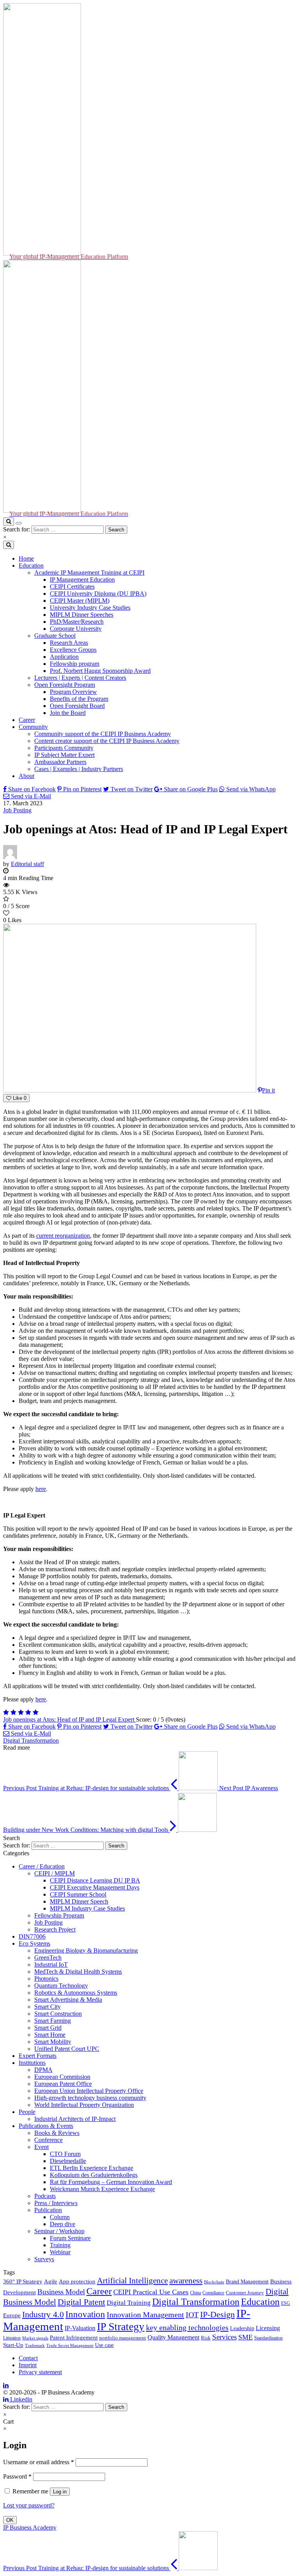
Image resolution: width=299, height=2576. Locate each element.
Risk (206, 2338)
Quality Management (173, 2337)
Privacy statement (40, 2372)
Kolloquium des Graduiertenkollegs (94, 2175)
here (41, 1489)
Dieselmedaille (68, 2161)
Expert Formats (38, 2056)
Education (260, 2302)
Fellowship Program (59, 1915)
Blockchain (214, 2282)
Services (224, 2337)
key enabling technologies (187, 2327)
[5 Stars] (36, 1712)
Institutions (32, 2063)
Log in (60, 2492)
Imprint (28, 2365)
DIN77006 (32, 1936)
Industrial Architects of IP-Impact (75, 2119)
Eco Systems (34, 1943)
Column (60, 2217)
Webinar (60, 2252)
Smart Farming (53, 2021)
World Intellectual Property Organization (84, 2105)
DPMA (43, 2070)
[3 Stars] (21, 1712)
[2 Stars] (13, 1712)
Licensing (268, 2328)
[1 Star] (6, 1712)
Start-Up (13, 2345)
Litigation (12, 2338)
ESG (286, 2303)
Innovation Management (145, 2315)
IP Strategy (121, 2327)
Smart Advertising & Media (68, 2000)
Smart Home (50, 2035)
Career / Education (42, 1866)
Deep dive (62, 2224)
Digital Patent (81, 2302)
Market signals (35, 2338)
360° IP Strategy (23, 2281)
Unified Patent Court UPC (67, 2049)
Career (99, 2291)
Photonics (46, 1979)
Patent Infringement (74, 2338)
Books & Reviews (57, 2133)
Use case (104, 2345)
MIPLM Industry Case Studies (87, 1908)
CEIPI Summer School (78, 1894)
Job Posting (17, 810)
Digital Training (129, 2303)
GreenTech (48, 1958)
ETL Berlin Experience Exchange (91, 2168)
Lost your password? (29, 2505)
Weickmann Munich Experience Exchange (102, 2189)
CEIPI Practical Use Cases (151, 2292)
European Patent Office (63, 2084)
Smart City (47, 2007)
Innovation (85, 2314)
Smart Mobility (53, 2042)
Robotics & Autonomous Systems (76, 1993)
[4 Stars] (28, 1712)
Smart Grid (48, 2028)
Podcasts (45, 2196)
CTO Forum (65, 2154)
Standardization (268, 2338)
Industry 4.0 (43, 2315)
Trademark (35, 2345)
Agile (51, 2281)
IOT (192, 2315)
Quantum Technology (61, 1986)
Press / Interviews (56, 2203)
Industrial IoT (51, 1965)
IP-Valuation (80, 2328)
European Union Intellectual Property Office (89, 2091)
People (27, 2112)
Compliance (213, 2293)
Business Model (61, 2292)
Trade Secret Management (70, 2345)
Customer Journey (245, 2293)
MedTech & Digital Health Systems (78, 1972)
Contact (28, 2358)
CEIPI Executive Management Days (95, 1887)
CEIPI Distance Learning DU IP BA (95, 1880)
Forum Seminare (70, 2238)
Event (41, 2147)
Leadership (242, 2328)
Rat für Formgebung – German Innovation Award (111, 2182)
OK (10, 2520)
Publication (48, 2210)
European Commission (62, 2077)
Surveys (44, 2259)
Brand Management (247, 2281)
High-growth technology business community (90, 2098)
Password (17, 2476)
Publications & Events (46, 2126)
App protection (77, 2281)
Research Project (55, 1929)
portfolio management (123, 2338)
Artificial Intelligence (132, 2281)
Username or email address (39, 2462)
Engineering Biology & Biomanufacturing (86, 1951)
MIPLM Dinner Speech (79, 1901)
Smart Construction (58, 2014)
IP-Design (217, 2314)
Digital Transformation (31, 1741)
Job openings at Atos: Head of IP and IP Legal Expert (69, 1719)
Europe (12, 2315)
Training (60, 2245)
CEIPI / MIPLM (55, 1873)
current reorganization (63, 1236)
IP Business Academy (30, 2527)
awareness (186, 2281)
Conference (48, 2140)
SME (245, 2337)
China (195, 2293)
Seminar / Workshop (59, 2231)
